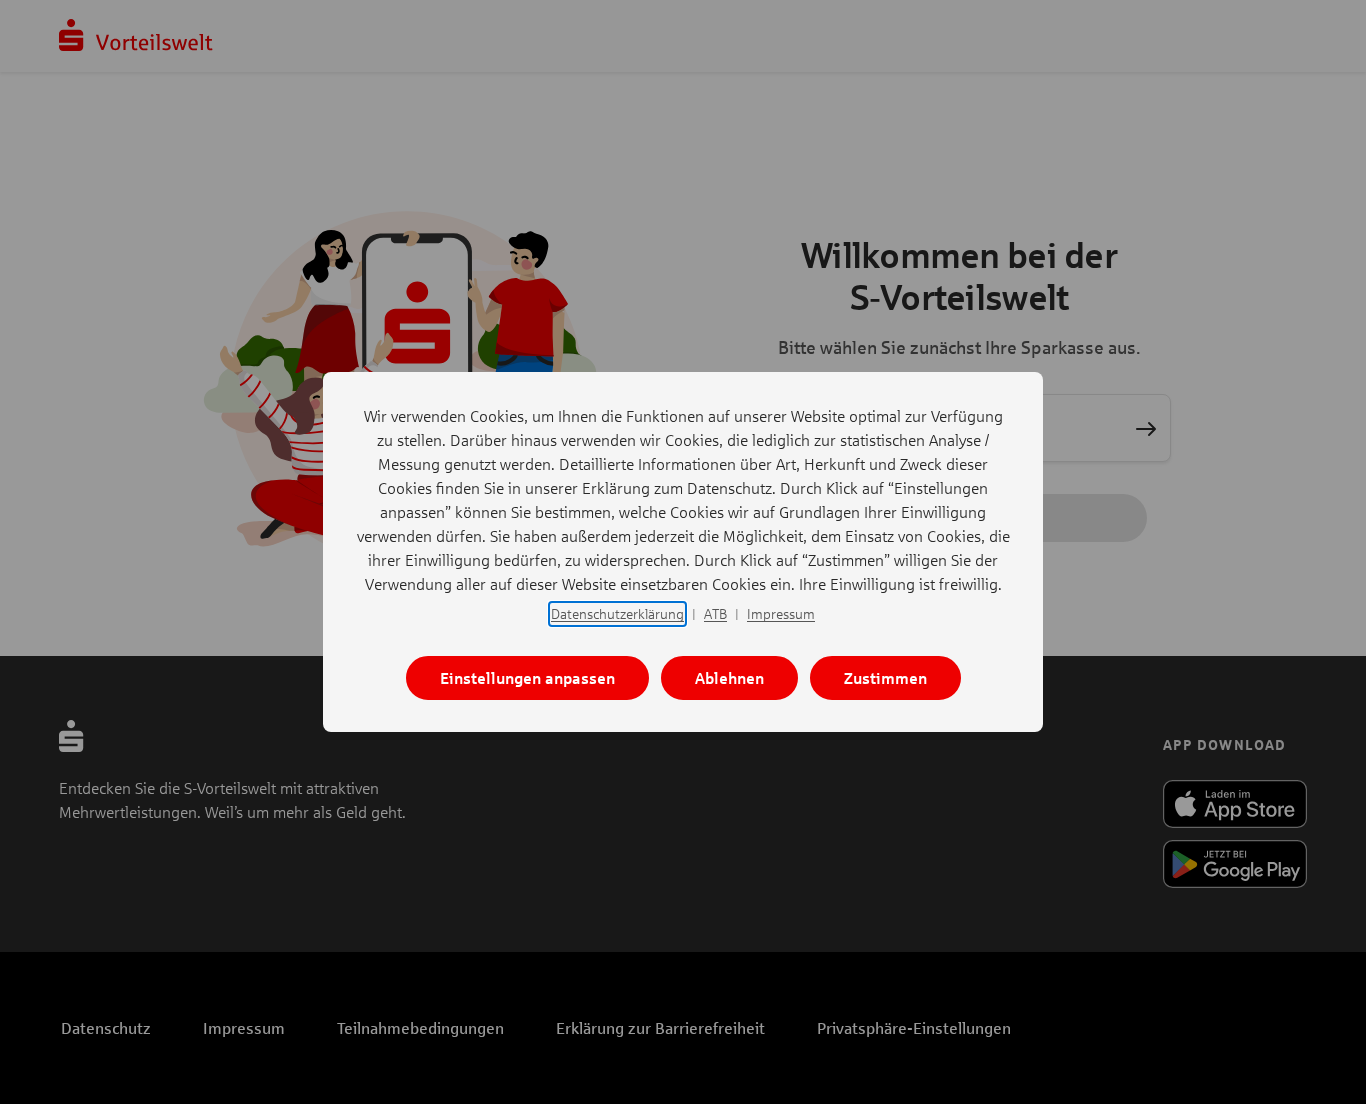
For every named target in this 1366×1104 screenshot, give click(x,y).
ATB (715, 613)
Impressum (781, 613)
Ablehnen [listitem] (729, 677)
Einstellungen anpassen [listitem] (527, 677)
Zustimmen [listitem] (885, 677)
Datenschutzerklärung (617, 613)
